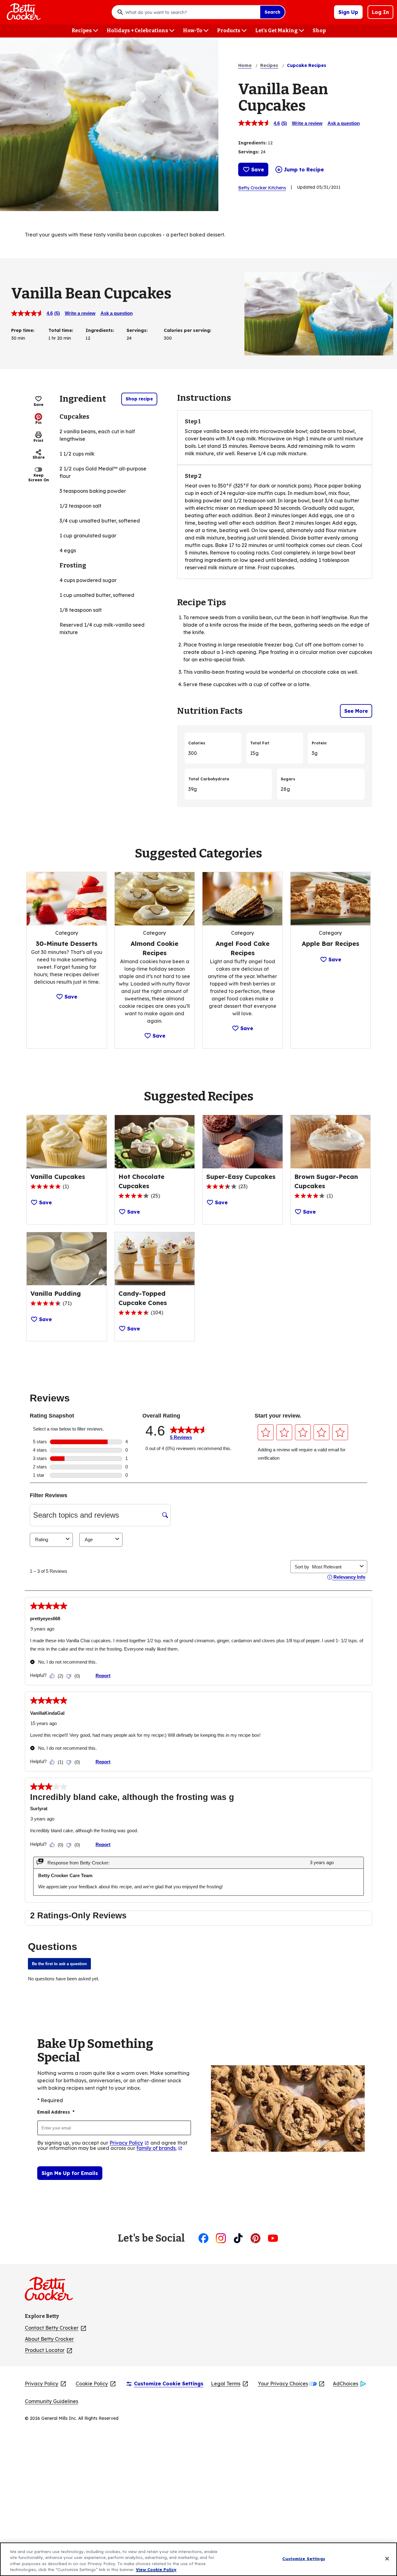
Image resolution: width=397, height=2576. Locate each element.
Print (38, 441)
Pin (38, 423)
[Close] (387, 2559)
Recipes (269, 65)
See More (356, 711)
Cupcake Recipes (307, 65)
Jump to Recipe (304, 170)
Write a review (307, 123)
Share (39, 457)
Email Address (56, 2112)
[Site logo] (52, 2291)
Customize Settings (303, 2559)
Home (245, 65)
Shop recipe (139, 399)
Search (272, 12)
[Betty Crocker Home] (23, 12)
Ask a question (344, 123)
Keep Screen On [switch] (39, 477)
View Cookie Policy (156, 2569)
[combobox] (191, 12)
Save (258, 170)
